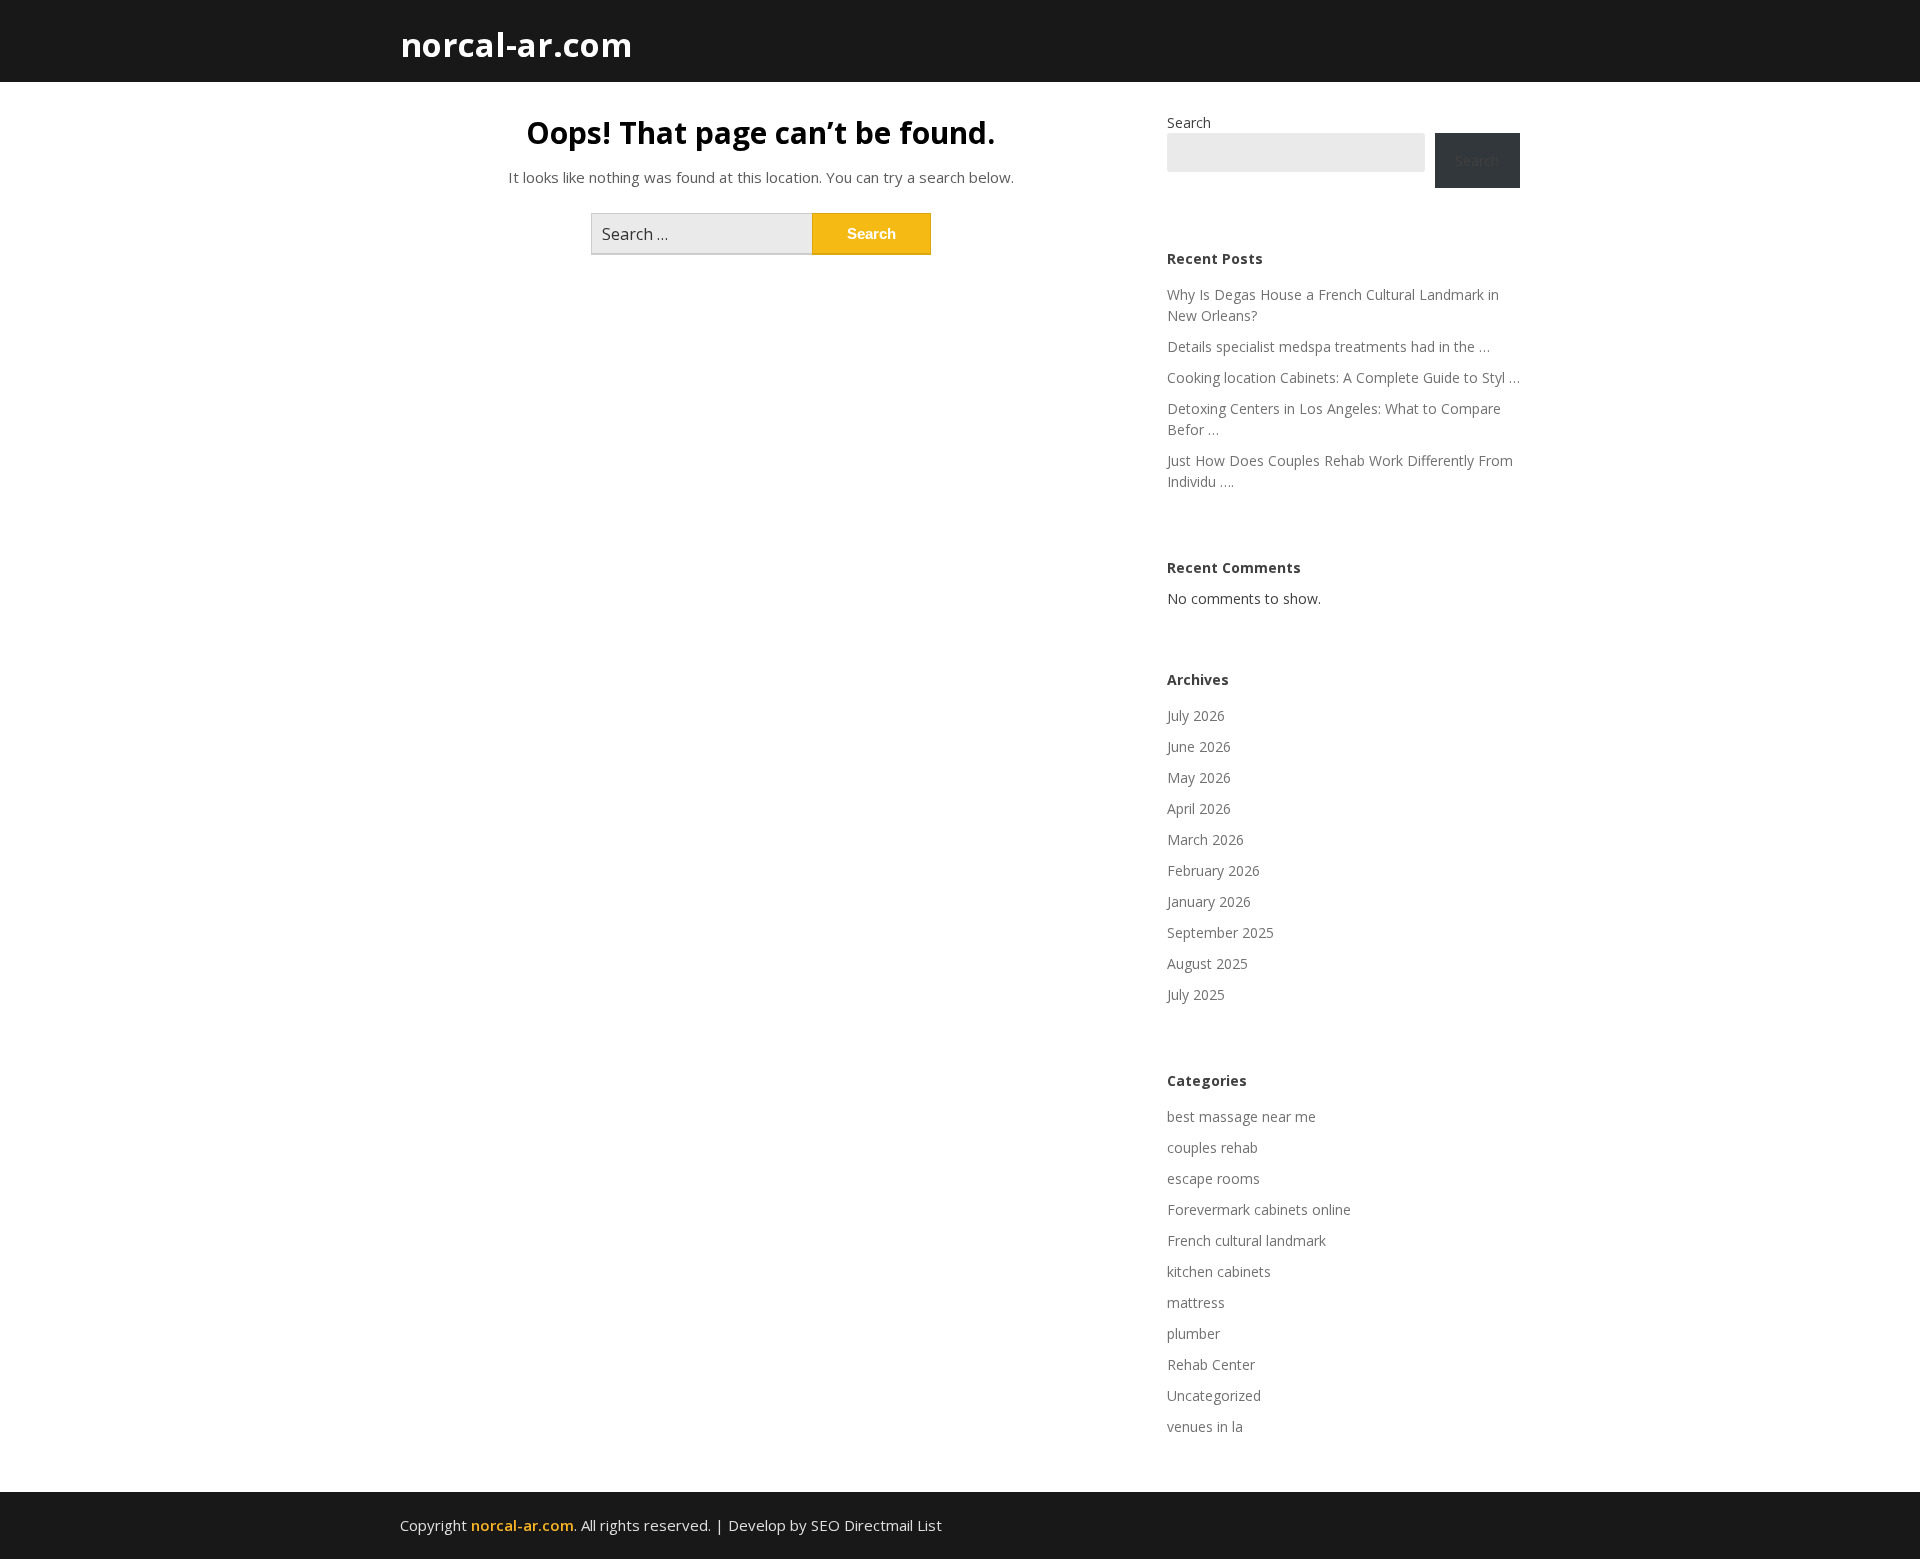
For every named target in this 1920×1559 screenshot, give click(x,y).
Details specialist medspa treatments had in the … (1328, 346)
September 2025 (1220, 932)
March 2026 (1205, 839)
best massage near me (1241, 1116)
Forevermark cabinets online (1259, 1209)
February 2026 (1213, 870)
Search (1189, 122)
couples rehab (1212, 1147)
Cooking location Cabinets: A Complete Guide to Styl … (1343, 377)
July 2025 (1196, 994)
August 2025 (1207, 963)
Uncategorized (1214, 1395)
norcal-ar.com (516, 44)
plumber (1193, 1333)
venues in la (1205, 1426)
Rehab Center (1211, 1364)
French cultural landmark (1246, 1240)
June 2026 (1199, 746)
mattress (1196, 1302)
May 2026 (1199, 777)
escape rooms (1213, 1178)
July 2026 (1196, 715)
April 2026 (1199, 808)
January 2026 (1209, 901)
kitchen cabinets (1219, 1271)
